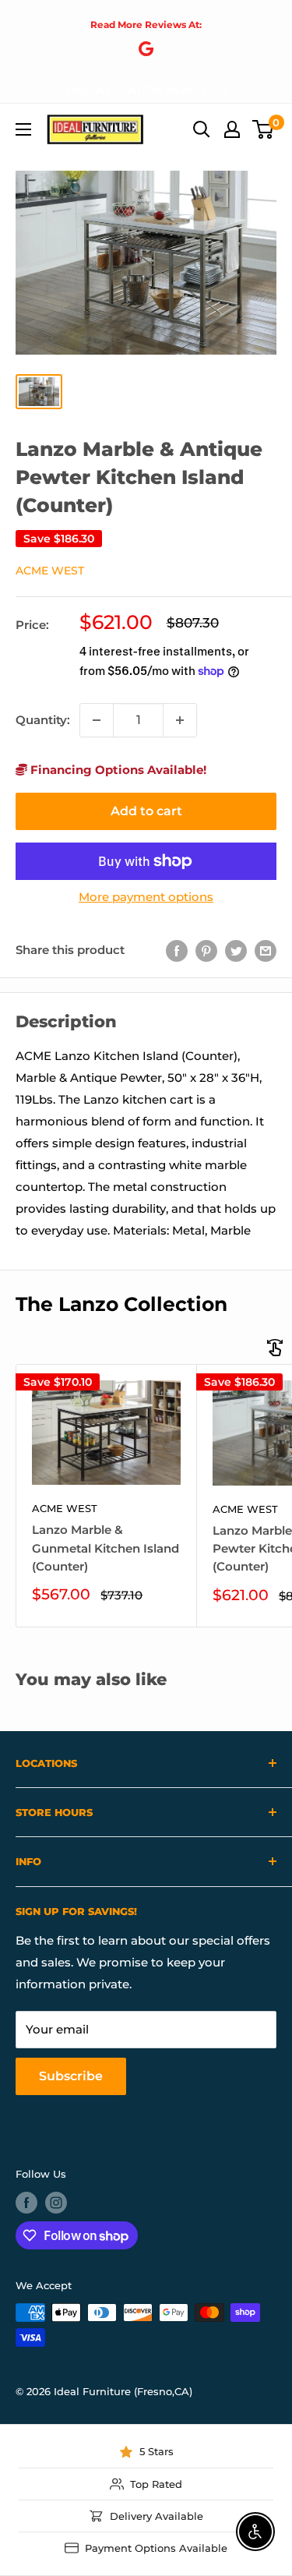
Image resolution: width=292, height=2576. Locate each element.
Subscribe (71, 2076)
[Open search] (202, 129)
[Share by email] (266, 951)
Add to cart (146, 811)
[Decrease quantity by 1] (97, 720)
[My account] (232, 129)
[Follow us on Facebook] (26, 2203)
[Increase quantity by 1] (180, 720)
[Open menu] (23, 129)
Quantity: (43, 720)
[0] (264, 129)
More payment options (146, 897)
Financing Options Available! (117, 770)
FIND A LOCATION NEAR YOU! (146, 90)
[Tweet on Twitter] (236, 951)
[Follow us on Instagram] (56, 2203)
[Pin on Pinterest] (206, 951)
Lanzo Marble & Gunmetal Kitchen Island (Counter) (106, 1548)
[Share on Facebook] (177, 951)
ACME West (50, 571)
